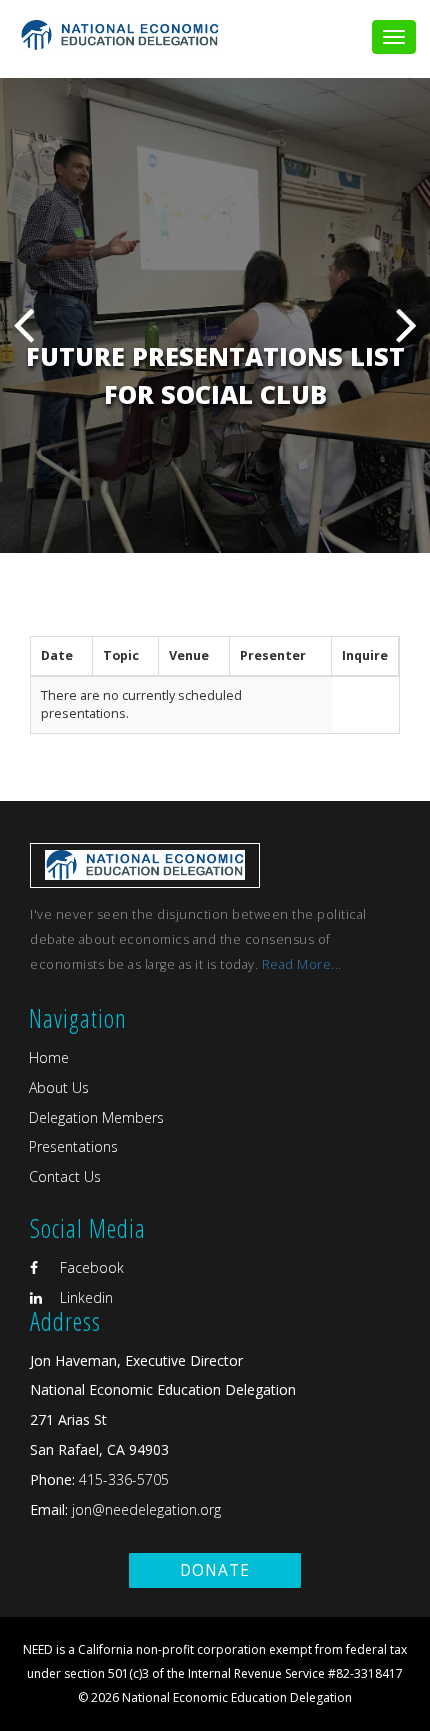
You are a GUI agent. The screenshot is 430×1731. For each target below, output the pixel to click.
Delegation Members (96, 1117)
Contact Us (65, 1176)
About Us (59, 1087)
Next (406, 324)
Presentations (73, 1146)
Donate (215, 1570)
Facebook (90, 1267)
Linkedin (84, 1297)
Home (49, 1057)
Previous (23, 324)
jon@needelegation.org (144, 1509)
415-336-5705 (124, 1479)
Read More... (302, 964)
